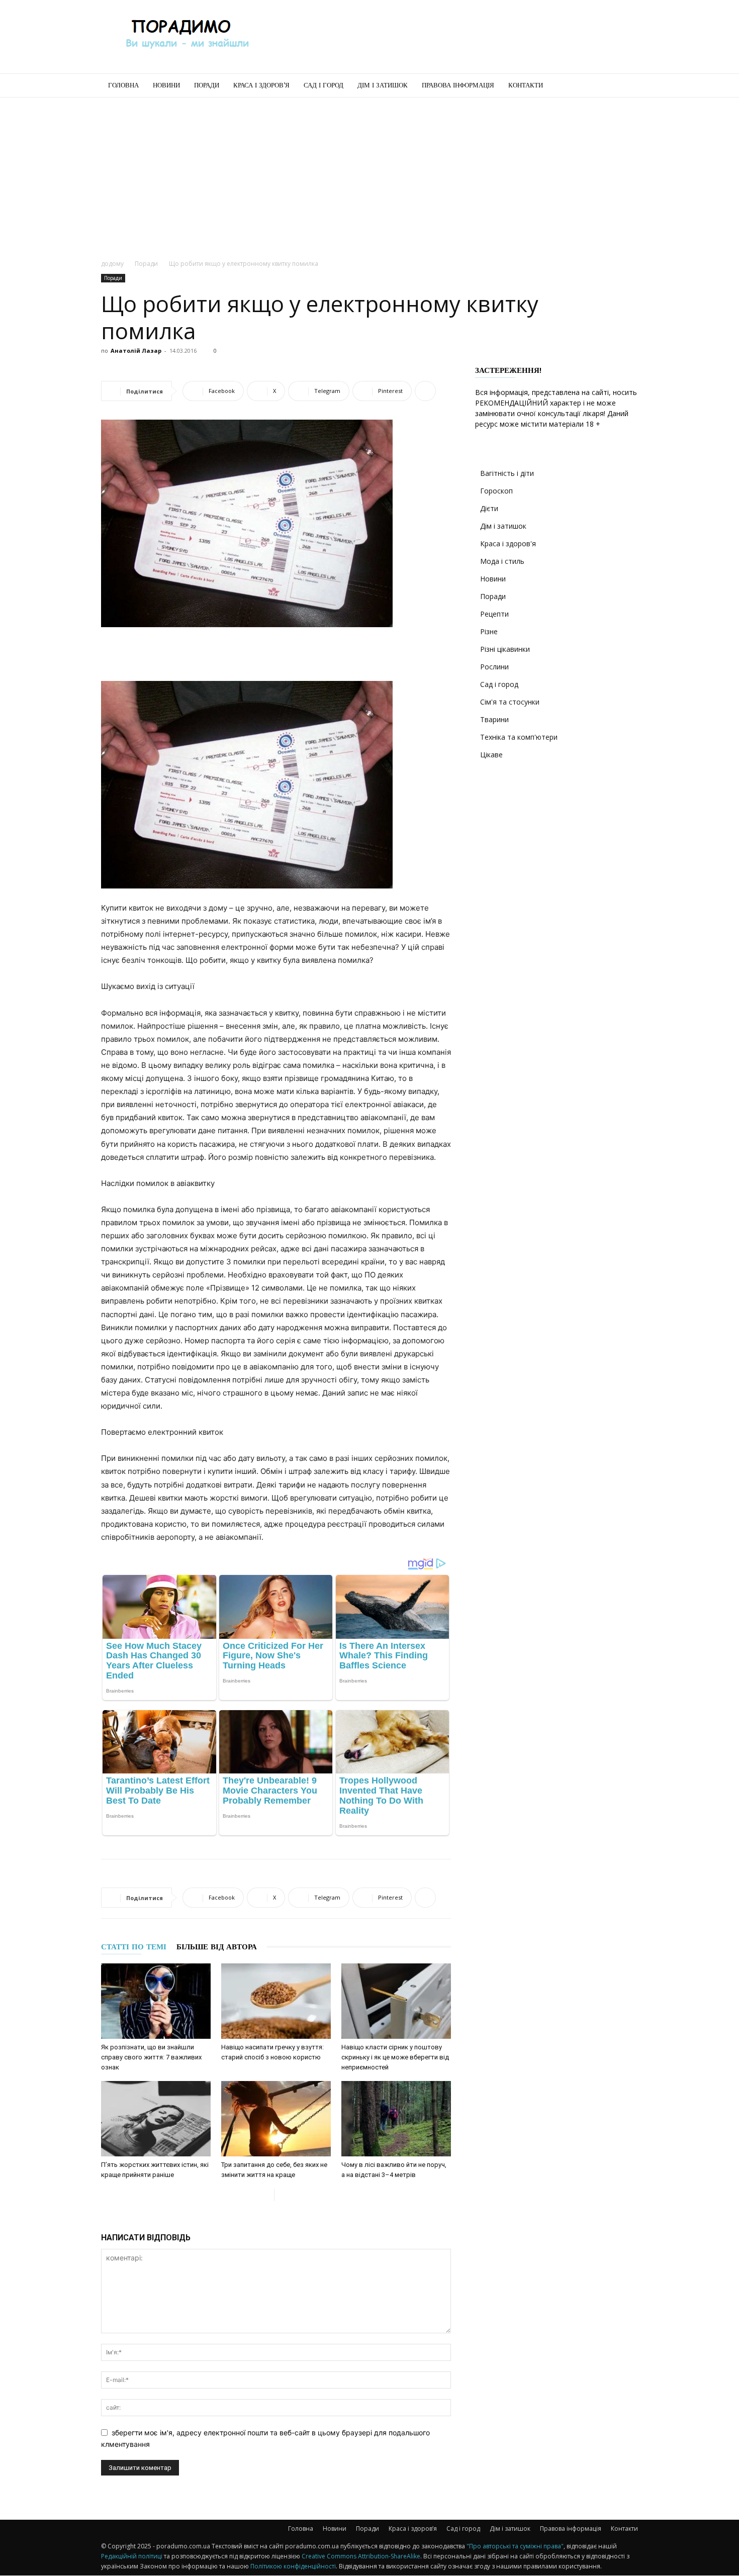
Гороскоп (496, 491)
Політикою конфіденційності (293, 2566)
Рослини (494, 667)
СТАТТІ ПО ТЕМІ (134, 1947)
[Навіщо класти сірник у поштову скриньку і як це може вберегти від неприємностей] (396, 2001)
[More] (425, 391)
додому (112, 264)
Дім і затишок (383, 85)
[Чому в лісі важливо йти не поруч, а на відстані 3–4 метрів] (396, 2119)
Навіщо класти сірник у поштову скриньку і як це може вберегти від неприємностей (395, 2057)
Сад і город (324, 85)
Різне (489, 631)
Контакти (526, 85)
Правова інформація (458, 85)
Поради (207, 85)
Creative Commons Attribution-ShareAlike (361, 2556)
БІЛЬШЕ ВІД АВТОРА (217, 1947)
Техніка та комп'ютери (519, 737)
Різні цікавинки (505, 649)
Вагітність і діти (507, 473)
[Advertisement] (455, 37)
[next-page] (282, 2195)
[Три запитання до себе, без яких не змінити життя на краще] (276, 2119)
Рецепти (494, 614)
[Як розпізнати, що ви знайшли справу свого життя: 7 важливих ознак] (156, 2001)
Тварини (494, 719)
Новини (166, 85)
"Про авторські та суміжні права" (515, 2546)
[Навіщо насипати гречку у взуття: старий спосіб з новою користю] (276, 2001)
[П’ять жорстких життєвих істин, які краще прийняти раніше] (156, 2119)
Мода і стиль (502, 561)
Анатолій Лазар (136, 351)
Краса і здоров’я (261, 85)
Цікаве (491, 755)
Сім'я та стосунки (510, 702)
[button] (626, 86)
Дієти (489, 508)
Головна (123, 85)
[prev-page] (266, 2195)
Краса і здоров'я (508, 543)
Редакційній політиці (132, 2556)
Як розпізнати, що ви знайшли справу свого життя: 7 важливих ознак (151, 2057)
